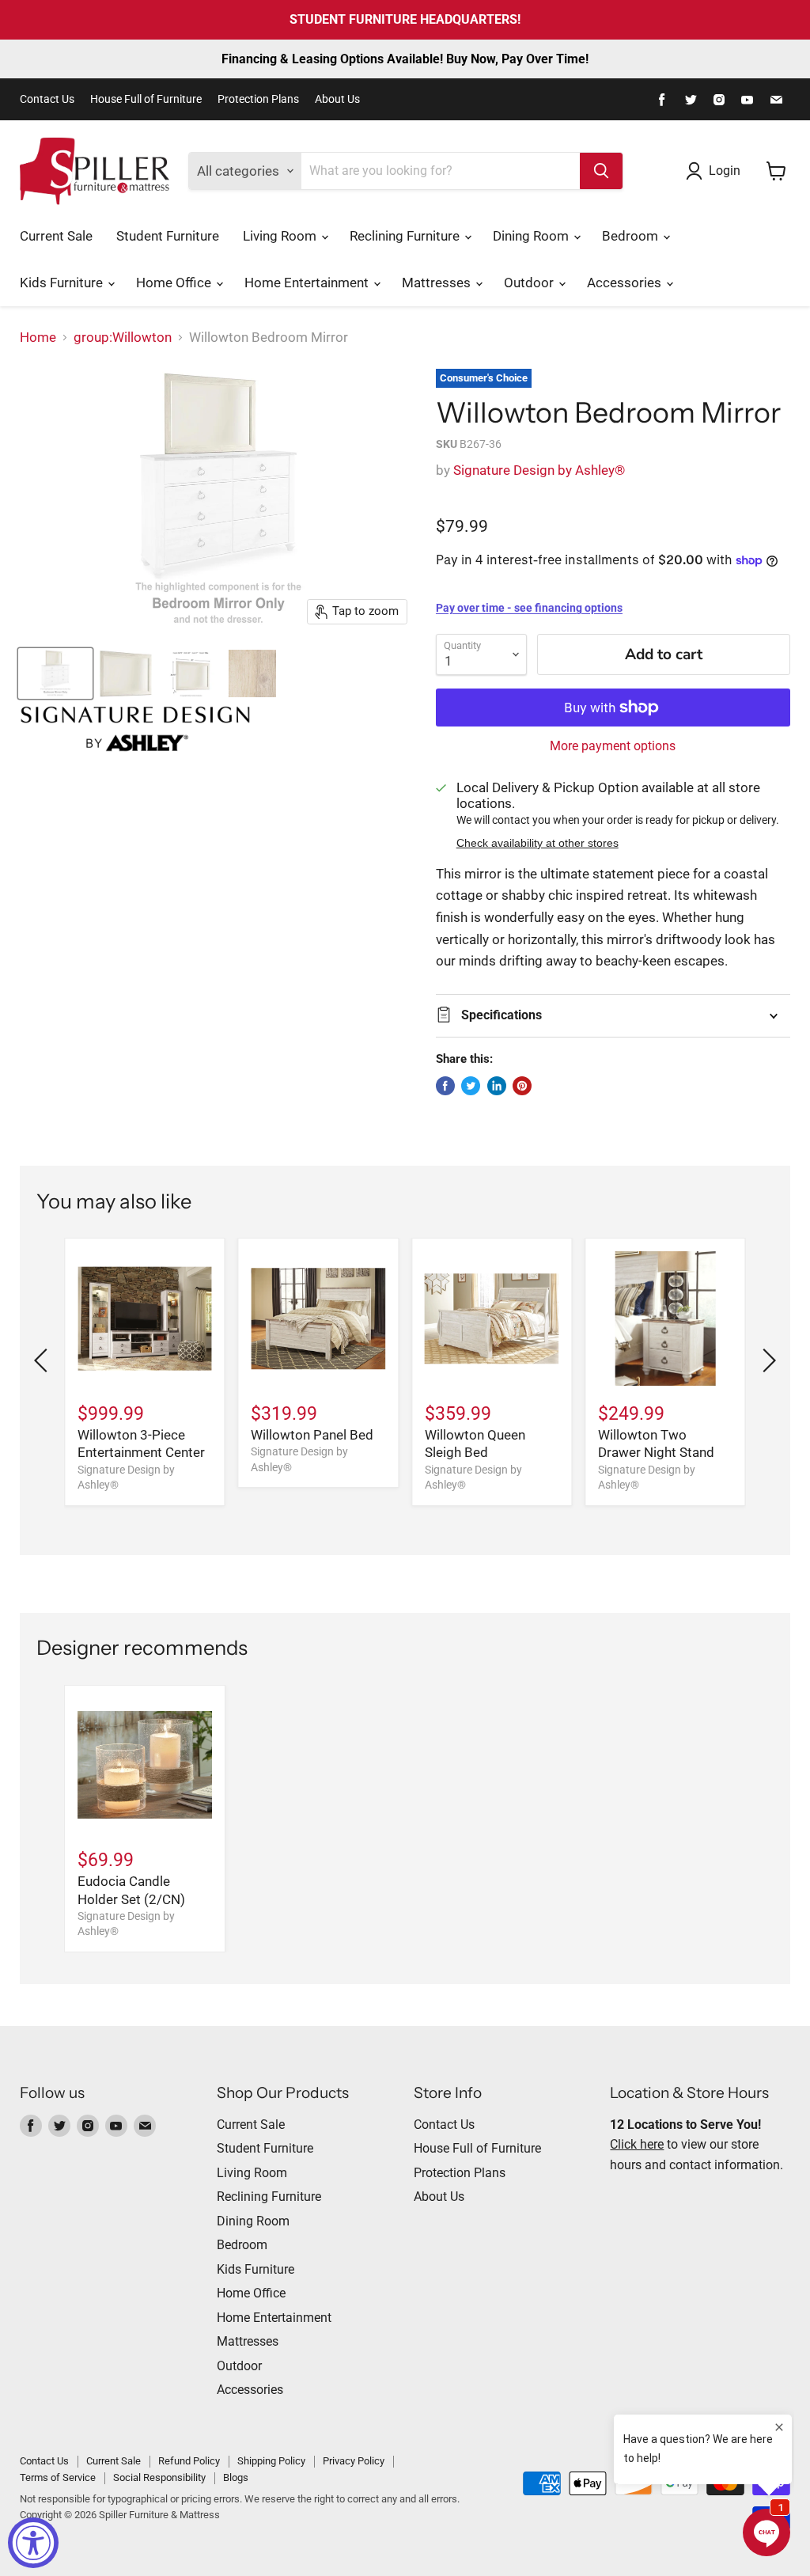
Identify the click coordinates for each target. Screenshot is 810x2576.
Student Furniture (168, 236)
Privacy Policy (354, 2461)
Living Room (281, 236)
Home (38, 338)
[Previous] (44, 1360)
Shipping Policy (271, 2461)
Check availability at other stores (537, 843)
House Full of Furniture (146, 99)
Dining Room (532, 236)
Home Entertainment (308, 283)
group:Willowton (123, 338)
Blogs (236, 2477)
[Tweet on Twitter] (471, 1086)
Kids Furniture (63, 283)
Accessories (626, 283)
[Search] (601, 171)
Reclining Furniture (406, 236)
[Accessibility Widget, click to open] (33, 2543)
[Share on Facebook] (445, 1086)
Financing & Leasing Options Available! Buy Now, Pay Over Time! (405, 59)
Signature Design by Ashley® (539, 470)
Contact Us (47, 99)
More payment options (613, 746)
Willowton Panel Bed (312, 1435)
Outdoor (530, 283)
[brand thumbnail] (135, 729)
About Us (337, 99)
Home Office (175, 283)
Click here (637, 2144)
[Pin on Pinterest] (522, 1086)
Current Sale (56, 236)
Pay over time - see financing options (529, 608)
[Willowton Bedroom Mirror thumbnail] (55, 673)
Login (725, 171)
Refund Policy (189, 2461)
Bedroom (632, 236)
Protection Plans (258, 99)
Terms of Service (58, 2477)
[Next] (766, 1360)
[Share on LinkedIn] (497, 1086)
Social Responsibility (159, 2477)
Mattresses (438, 283)
